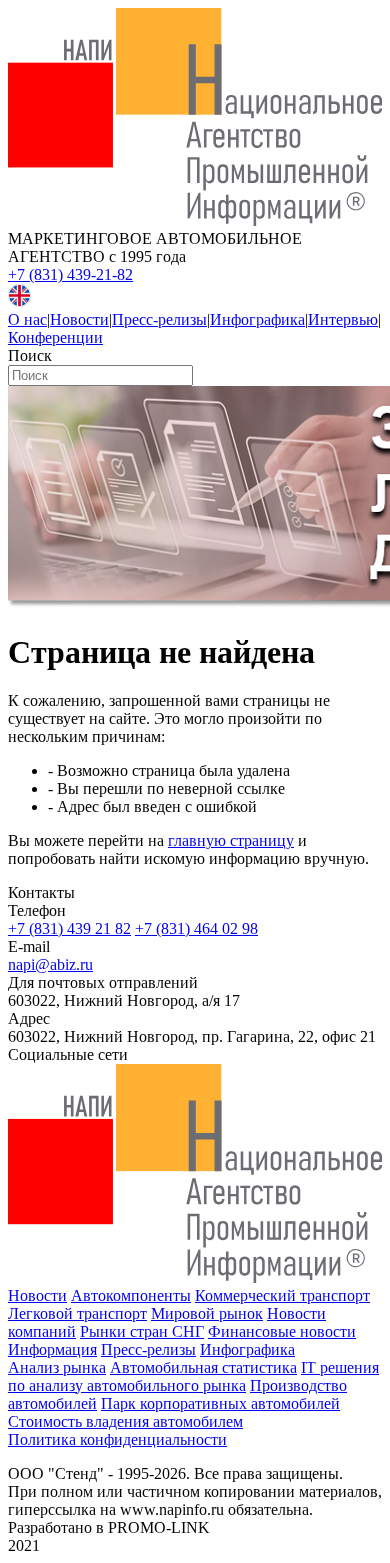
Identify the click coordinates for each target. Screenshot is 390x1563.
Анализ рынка (57, 1367)
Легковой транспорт (77, 1313)
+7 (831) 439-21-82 (70, 274)
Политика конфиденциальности (117, 1439)
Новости (79, 319)
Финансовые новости (282, 1331)
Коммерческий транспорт (282, 1295)
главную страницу (231, 840)
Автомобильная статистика (203, 1367)
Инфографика (257, 319)
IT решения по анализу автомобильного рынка (193, 1376)
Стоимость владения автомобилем (125, 1421)
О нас (27, 319)
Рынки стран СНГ (142, 1331)
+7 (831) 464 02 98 (196, 928)
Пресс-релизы (159, 319)
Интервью (343, 319)
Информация (52, 1349)
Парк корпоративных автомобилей (220, 1403)
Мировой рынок (207, 1313)
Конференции (55, 337)
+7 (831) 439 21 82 (69, 928)
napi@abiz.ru (50, 964)
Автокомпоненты (131, 1295)
